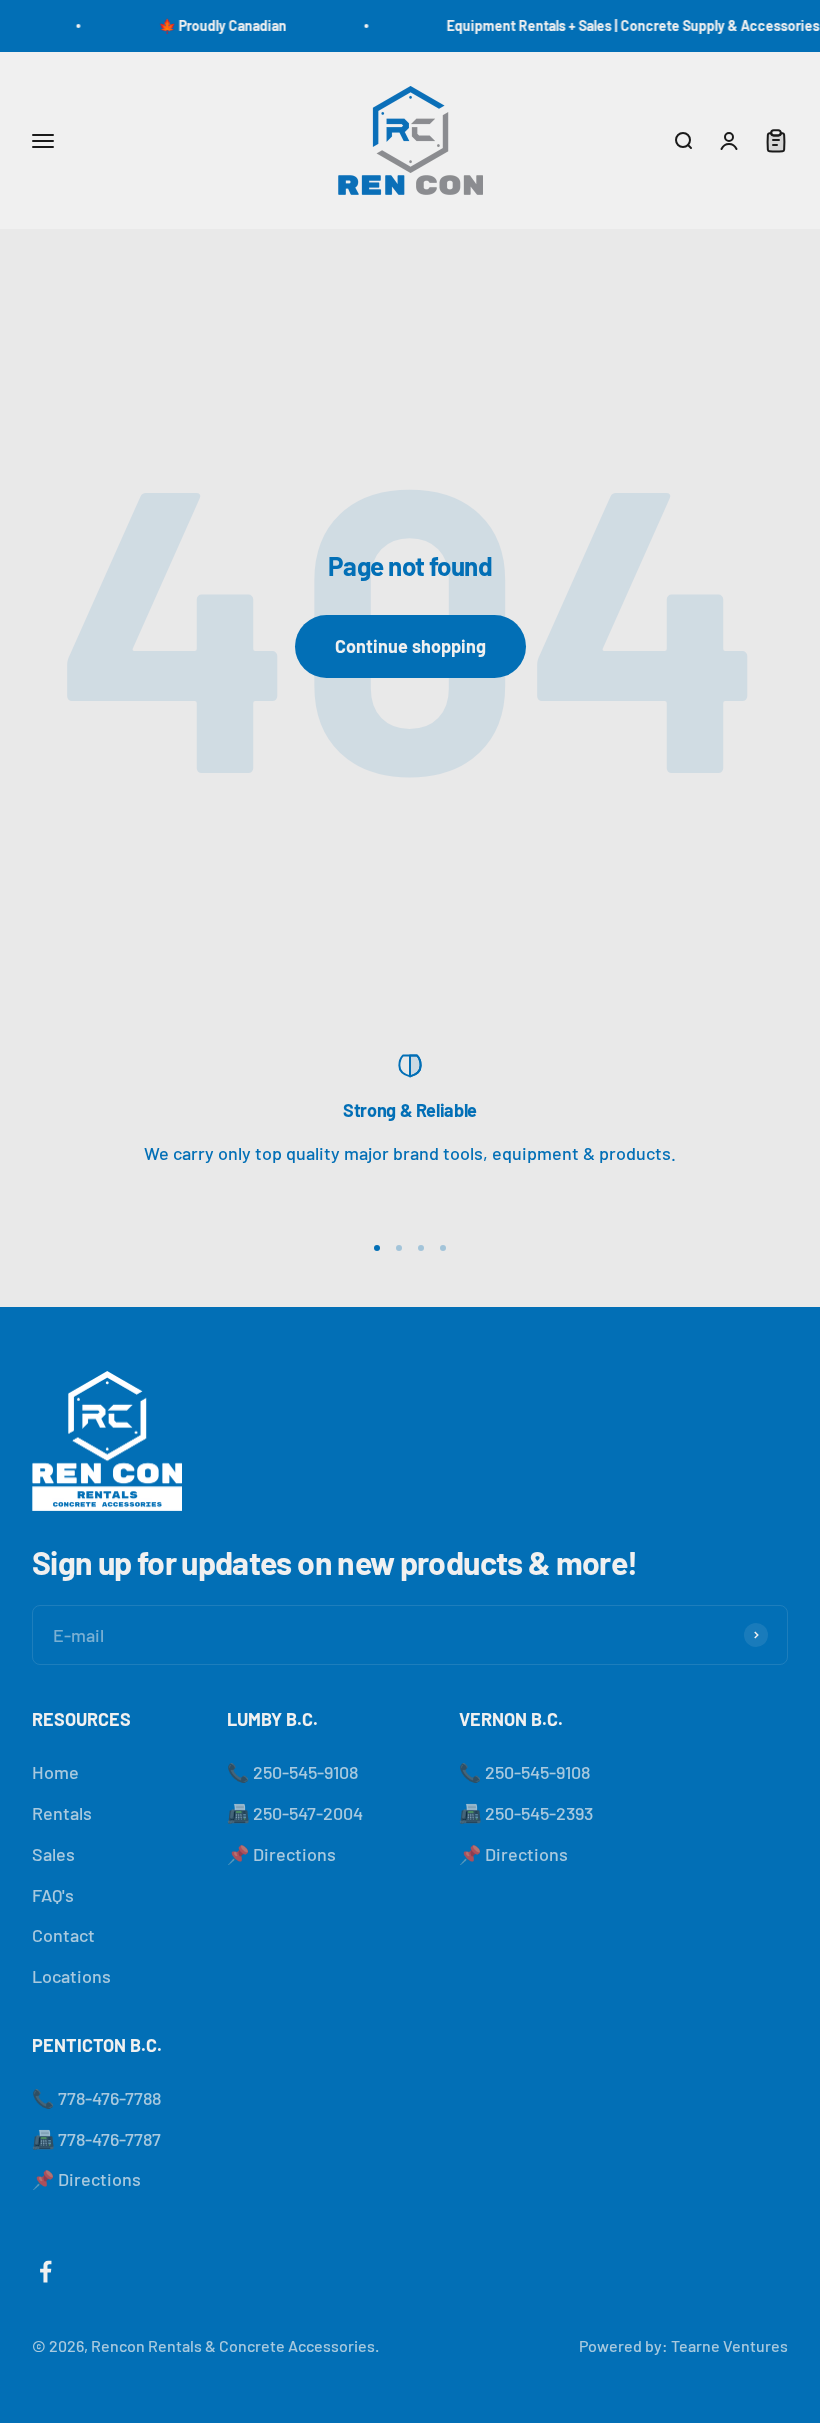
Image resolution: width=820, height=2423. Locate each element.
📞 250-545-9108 (292, 1772)
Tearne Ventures (729, 2345)
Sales (53, 1854)
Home (55, 1772)
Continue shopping (410, 646)
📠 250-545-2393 (526, 1813)
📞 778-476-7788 (96, 2098)
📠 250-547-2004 (295, 1813)
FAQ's (53, 1895)
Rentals (62, 1813)
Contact (63, 1935)
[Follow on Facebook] (45, 2271)
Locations (71, 1976)
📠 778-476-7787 (96, 2139)
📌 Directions (281, 1854)
